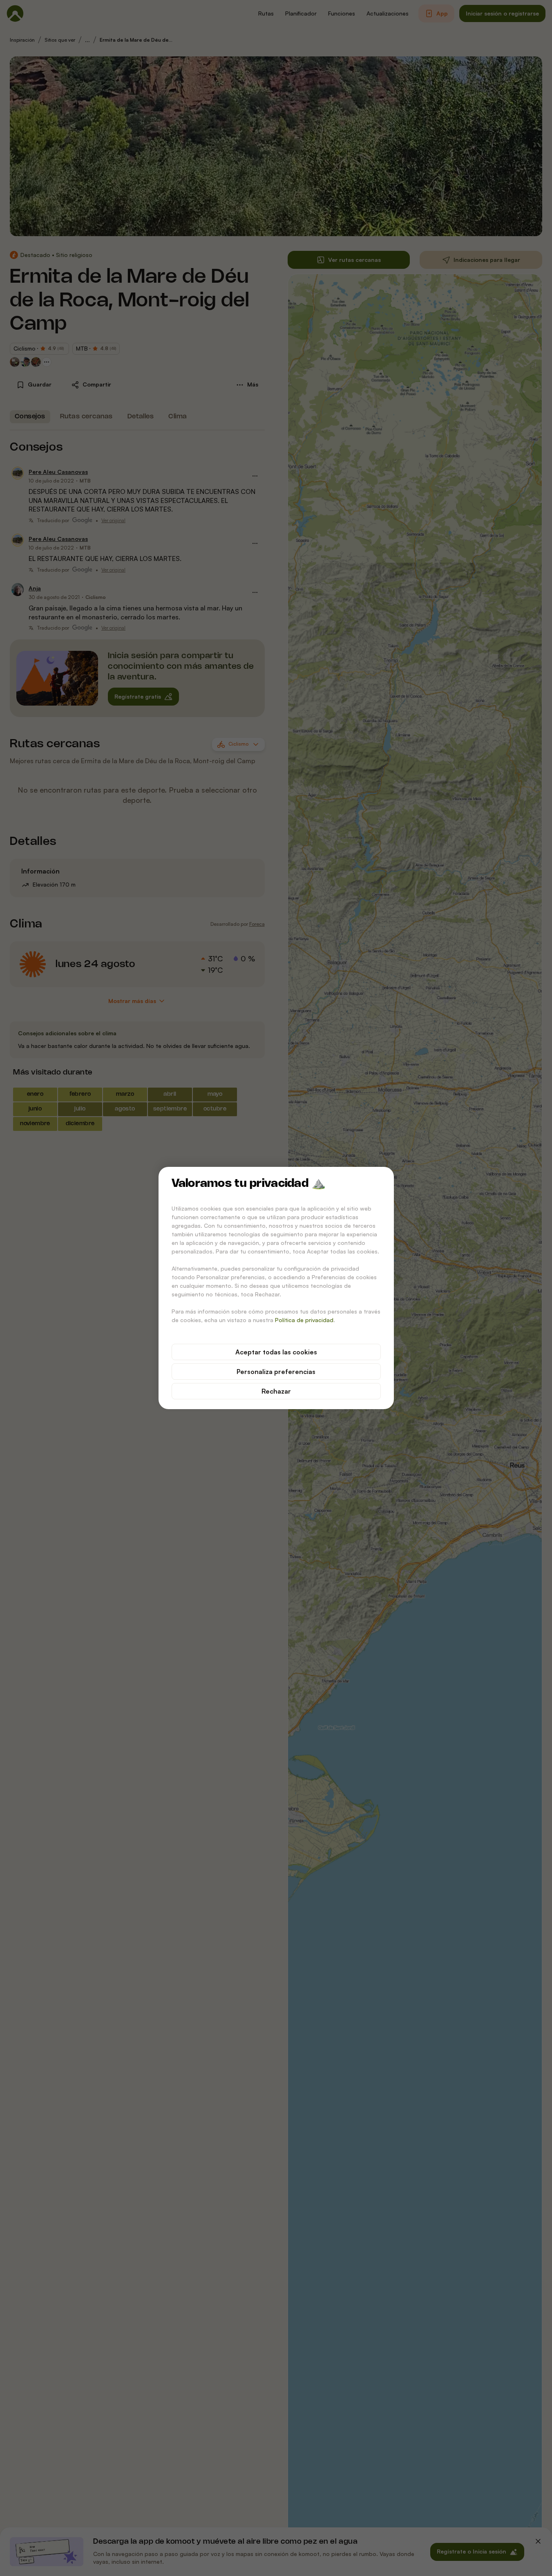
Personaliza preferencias (276, 1372)
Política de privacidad (304, 1320)
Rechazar (276, 1391)
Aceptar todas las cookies (276, 1352)
